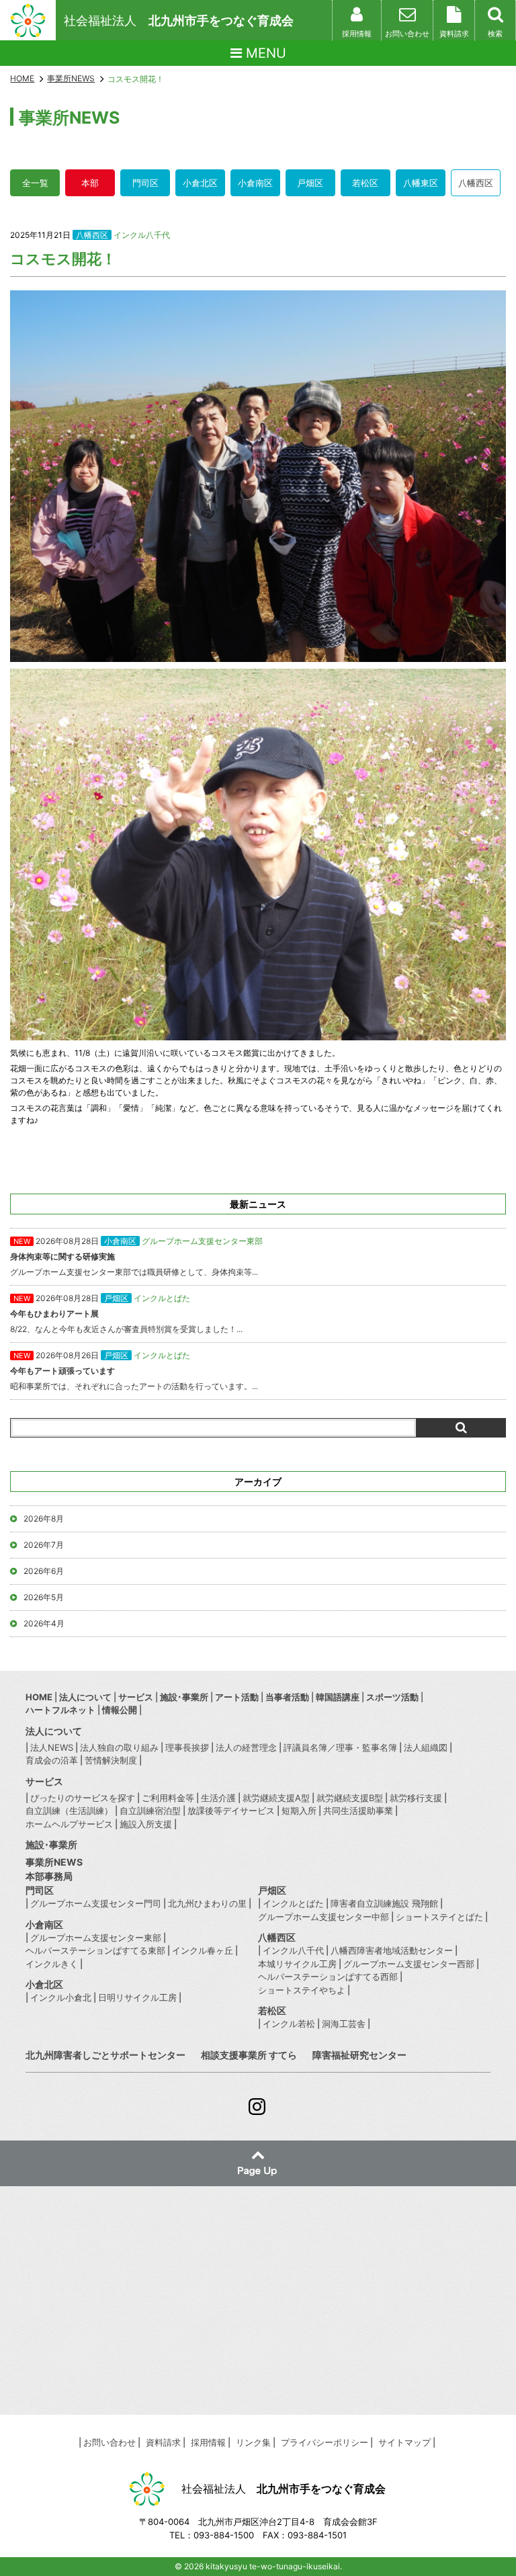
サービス (136, 1697)
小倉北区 (200, 183)
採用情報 (208, 2442)
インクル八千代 (142, 235)
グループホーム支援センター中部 (324, 1917)
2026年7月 (44, 1545)
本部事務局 (49, 1876)
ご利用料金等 (168, 1798)
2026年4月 (44, 1623)
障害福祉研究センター (359, 2055)
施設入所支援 (146, 1824)
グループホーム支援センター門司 (96, 1903)
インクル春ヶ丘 (203, 1950)
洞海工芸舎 (344, 2024)
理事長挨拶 (187, 1747)
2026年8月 (44, 1519)
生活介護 (218, 1798)
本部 (90, 183)
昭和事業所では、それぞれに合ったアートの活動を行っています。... (134, 1371)
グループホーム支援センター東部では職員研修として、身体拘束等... (136, 1256)
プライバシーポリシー (325, 2442)
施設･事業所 (184, 1697)
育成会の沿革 (52, 1760)
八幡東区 (421, 183)
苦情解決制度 (111, 1760)
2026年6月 (44, 1571)
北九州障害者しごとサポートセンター (105, 2055)
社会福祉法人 (179, 20)
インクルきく (52, 1964)
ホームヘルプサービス (69, 1824)
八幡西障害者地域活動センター (392, 1950)
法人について (85, 1697)
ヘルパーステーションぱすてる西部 (328, 1977)
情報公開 (120, 1710)
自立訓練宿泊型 (150, 1811)
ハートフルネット (60, 1710)
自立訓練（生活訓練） (69, 1811)
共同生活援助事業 (358, 1811)
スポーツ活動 (392, 1697)
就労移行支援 (416, 1798)
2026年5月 (44, 1597)
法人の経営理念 (246, 1747)
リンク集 (253, 2442)
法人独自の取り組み (119, 1747)
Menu (264, 53)
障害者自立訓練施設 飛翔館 (384, 1903)
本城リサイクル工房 (297, 1964)
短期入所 (299, 1811)
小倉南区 (255, 183)
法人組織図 (426, 1747)
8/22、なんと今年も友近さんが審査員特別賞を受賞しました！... (126, 1314)
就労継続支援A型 (276, 1798)
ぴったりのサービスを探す (83, 1798)
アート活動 (237, 1697)
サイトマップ (404, 2442)
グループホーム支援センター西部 (409, 1964)
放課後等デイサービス (231, 1811)
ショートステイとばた (439, 1917)
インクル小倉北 (61, 1997)
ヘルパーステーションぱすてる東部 (95, 1950)
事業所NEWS (54, 1862)
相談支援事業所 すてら (249, 2055)
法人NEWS (52, 1747)
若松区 (365, 183)
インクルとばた (293, 1903)
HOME (22, 78)
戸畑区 (310, 183)
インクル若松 (289, 2024)
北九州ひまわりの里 (207, 1903)
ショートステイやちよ (302, 1990)
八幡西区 (476, 183)
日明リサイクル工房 (137, 1997)
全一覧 (35, 183)
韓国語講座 (338, 1697)
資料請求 (163, 2442)
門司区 (145, 183)
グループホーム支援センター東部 (96, 1938)
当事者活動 (287, 1697)
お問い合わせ (110, 2442)
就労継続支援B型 (350, 1798)
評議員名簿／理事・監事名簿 (340, 1747)
